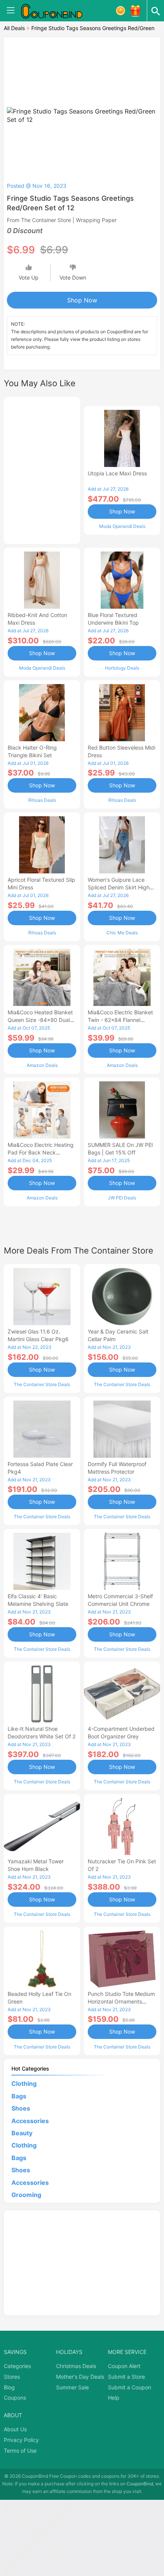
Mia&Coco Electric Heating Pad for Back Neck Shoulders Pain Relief (41, 1152)
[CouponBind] (57, 11)
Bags (19, 2096)
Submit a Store (126, 2377)
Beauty (22, 2133)
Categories (17, 2366)
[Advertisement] (42, 469)
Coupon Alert (124, 2366)
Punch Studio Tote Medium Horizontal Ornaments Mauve (121, 2001)
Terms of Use (20, 2450)
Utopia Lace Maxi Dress (117, 473)
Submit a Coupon (129, 2387)
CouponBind (140, 2484)
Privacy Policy (21, 2440)
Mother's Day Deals (80, 2377)
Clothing (24, 2084)
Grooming (26, 2195)
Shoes (21, 2108)
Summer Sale (72, 2387)
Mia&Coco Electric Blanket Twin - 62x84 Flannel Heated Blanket (120, 1020)
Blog (9, 2387)
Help (114, 2398)
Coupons (15, 2398)
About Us (15, 2429)
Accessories (30, 2121)
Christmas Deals (76, 2366)
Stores (12, 2377)
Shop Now (82, 300)
